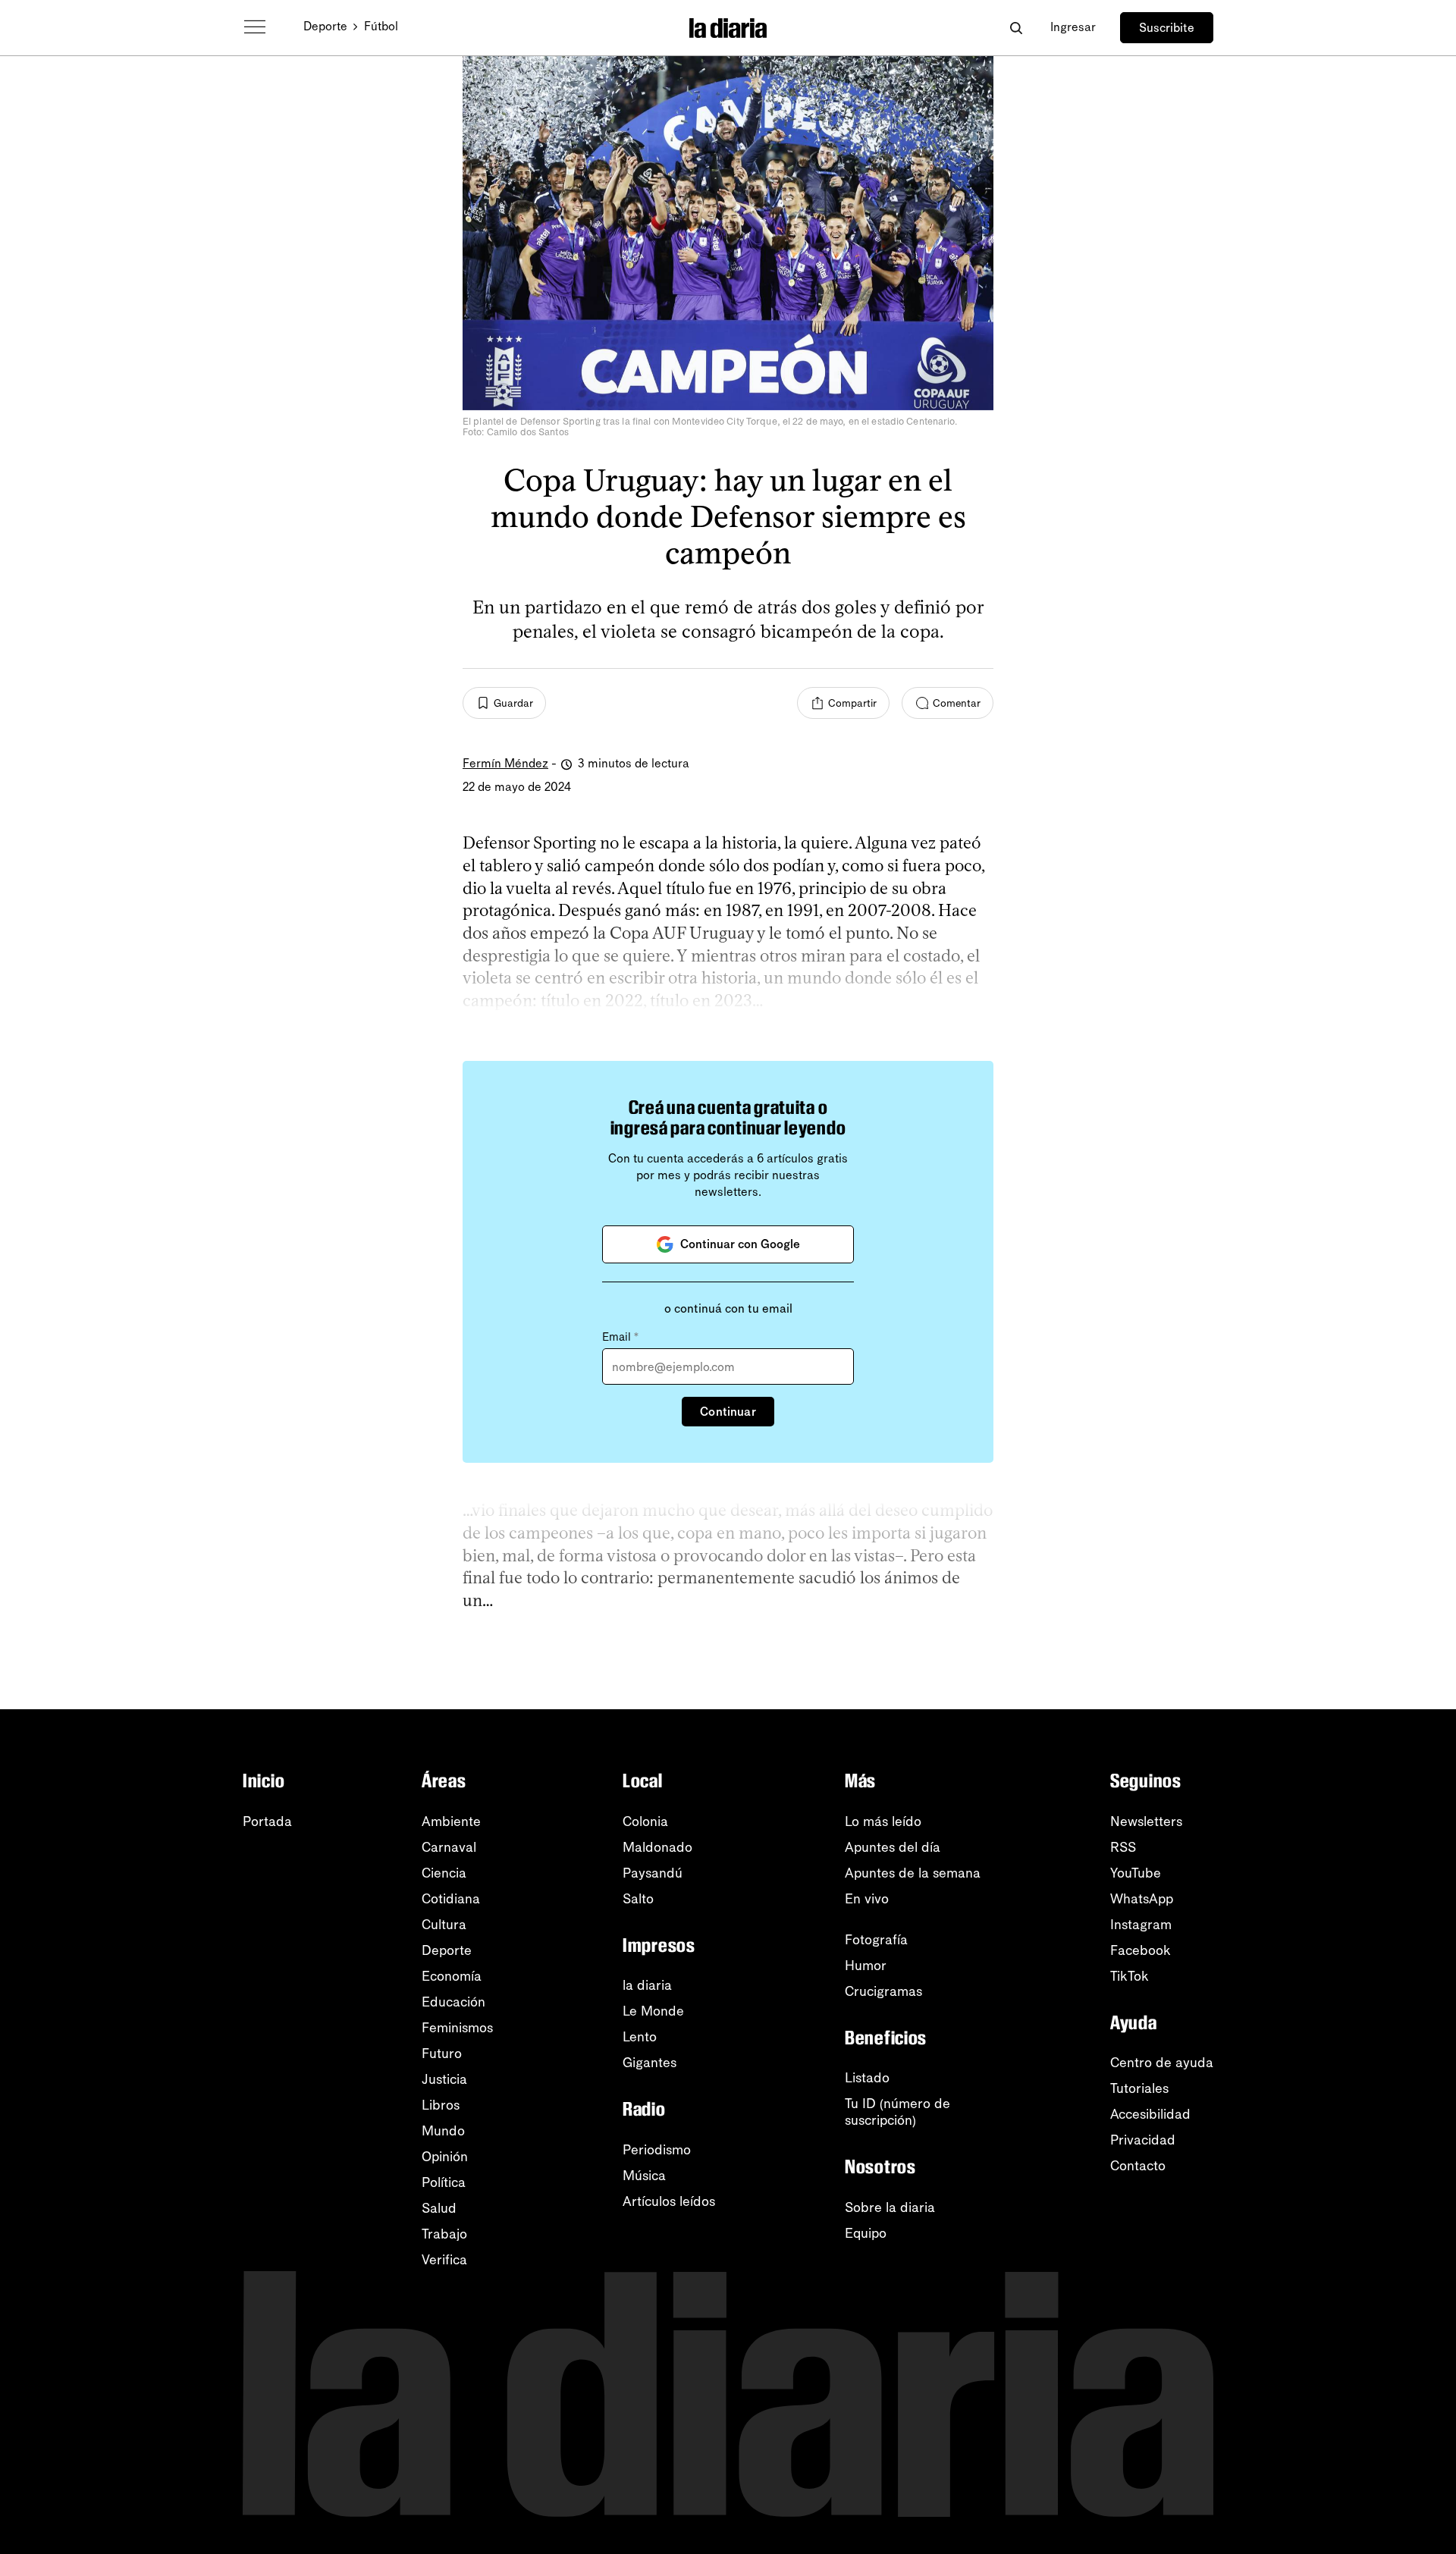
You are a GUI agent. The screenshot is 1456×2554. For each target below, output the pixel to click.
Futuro (442, 2054)
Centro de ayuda (1162, 2063)
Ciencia (444, 1873)
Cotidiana (451, 1899)
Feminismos (457, 2028)
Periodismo (657, 2150)
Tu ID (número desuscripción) (897, 2112)
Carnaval (449, 1847)
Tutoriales (1139, 2088)
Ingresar (1073, 27)
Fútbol (381, 26)
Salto (638, 1899)
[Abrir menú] (255, 27)
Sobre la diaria (890, 2207)
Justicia (444, 2079)
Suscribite (1167, 28)
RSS (1123, 1847)
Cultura (444, 1925)
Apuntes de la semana (913, 1873)
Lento (640, 2037)
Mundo (443, 2131)
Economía (452, 1976)
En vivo (867, 1899)
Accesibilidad (1150, 2114)
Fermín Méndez (505, 763)
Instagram (1141, 1925)
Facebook (1141, 1950)
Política (444, 2182)
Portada (267, 1821)
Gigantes (650, 2063)
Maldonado (657, 1847)
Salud (439, 2208)
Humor (866, 1966)
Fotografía (876, 1940)
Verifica (444, 2260)
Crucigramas (883, 1991)
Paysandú (653, 1873)
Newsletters (1146, 1821)
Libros (441, 2105)
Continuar (728, 1412)
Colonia (645, 1821)
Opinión (445, 2157)
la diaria (647, 1985)
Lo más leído (883, 1821)
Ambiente (451, 1821)
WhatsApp (1142, 1899)
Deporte (325, 26)
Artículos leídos (669, 2201)
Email (620, 1337)
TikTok (1130, 1976)
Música (644, 2176)
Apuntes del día (893, 1847)
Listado (867, 2078)
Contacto (1138, 2166)
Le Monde (653, 2011)
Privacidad (1143, 2140)
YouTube (1136, 1873)
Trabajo (444, 2234)
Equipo (866, 2233)
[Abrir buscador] (1016, 28)
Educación (453, 2002)
